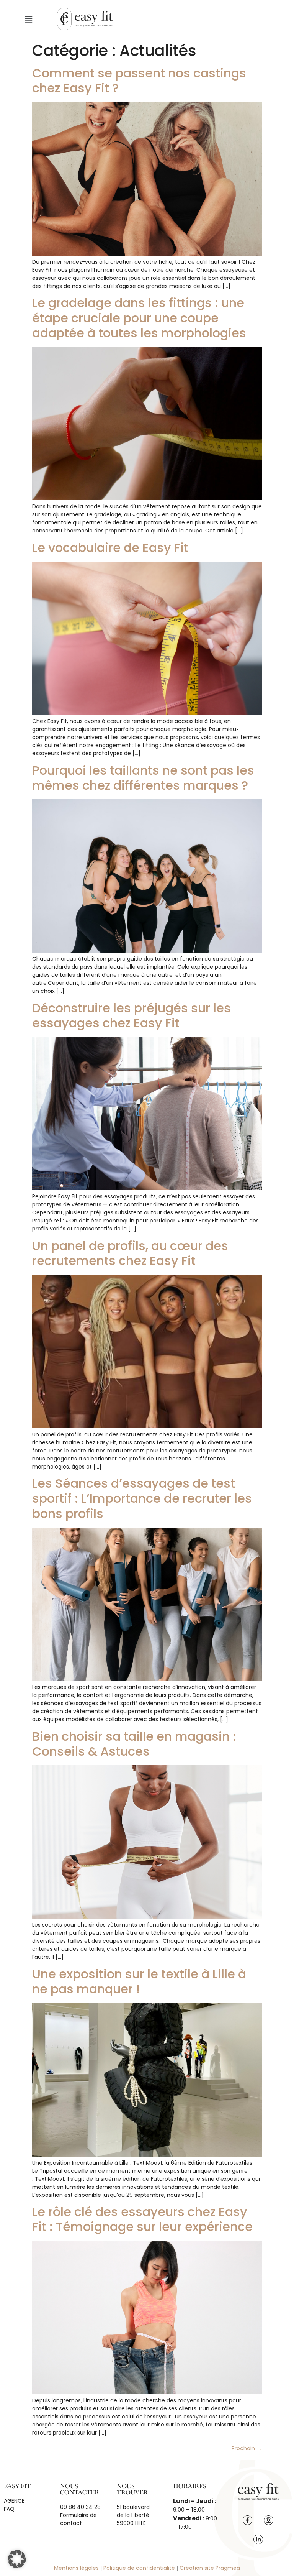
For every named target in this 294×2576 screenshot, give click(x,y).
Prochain (247, 2448)
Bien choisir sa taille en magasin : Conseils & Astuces (134, 1744)
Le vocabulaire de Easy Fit (110, 548)
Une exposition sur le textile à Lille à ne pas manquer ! (139, 1981)
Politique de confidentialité (139, 2568)
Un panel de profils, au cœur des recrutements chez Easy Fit (130, 1253)
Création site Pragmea (210, 2568)
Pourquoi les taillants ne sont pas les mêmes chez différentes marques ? (143, 778)
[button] (28, 20)
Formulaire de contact (78, 2519)
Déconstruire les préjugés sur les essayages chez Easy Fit (131, 1015)
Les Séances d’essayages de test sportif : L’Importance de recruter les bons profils (142, 1498)
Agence (14, 2501)
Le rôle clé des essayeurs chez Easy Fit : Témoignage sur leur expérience (142, 2219)
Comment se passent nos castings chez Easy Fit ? (139, 80)
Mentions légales (76, 2568)
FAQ (9, 2509)
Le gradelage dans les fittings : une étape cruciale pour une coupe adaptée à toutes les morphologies (139, 318)
